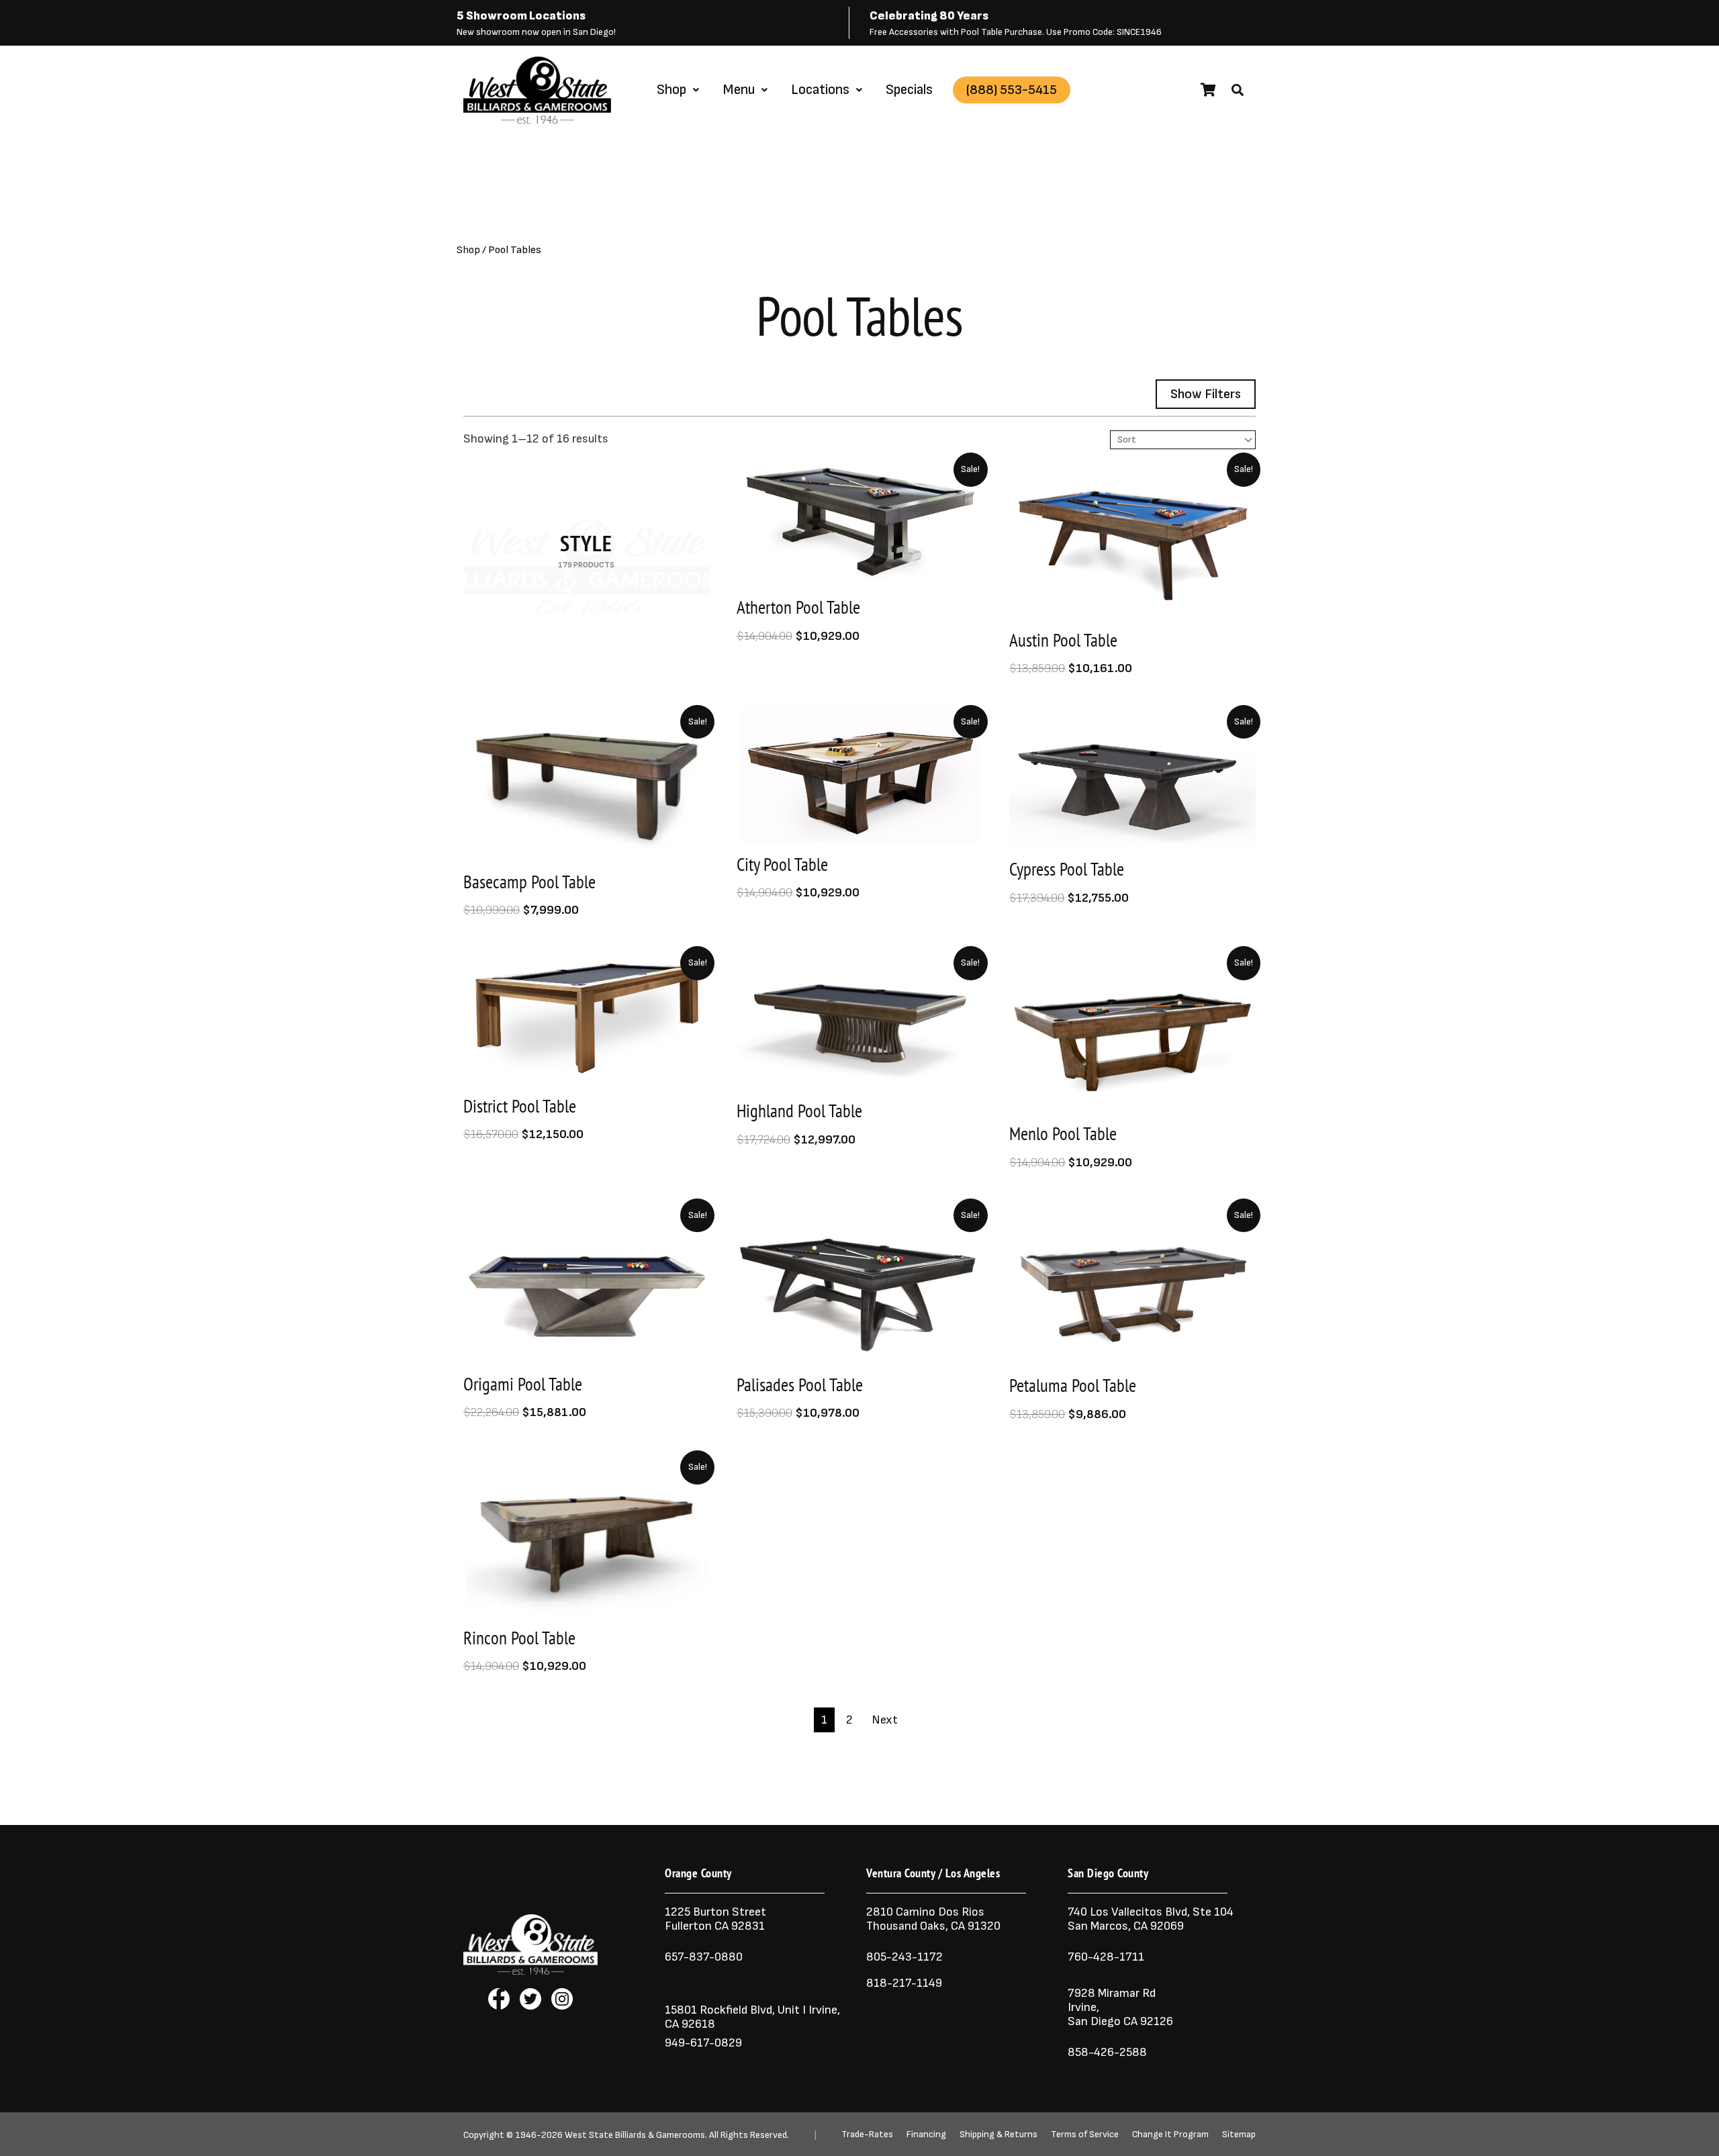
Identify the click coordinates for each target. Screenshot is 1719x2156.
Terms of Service (1085, 2135)
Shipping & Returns (998, 2135)
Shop (671, 90)
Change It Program (1170, 2135)
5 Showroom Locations (521, 16)
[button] (1238, 90)
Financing (926, 2135)
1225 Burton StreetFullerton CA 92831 (715, 1919)
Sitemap (1239, 2135)
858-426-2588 (1107, 2052)
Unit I (790, 2010)
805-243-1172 (904, 1957)
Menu (739, 90)
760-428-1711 (1107, 1957)
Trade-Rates (867, 2135)
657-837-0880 (704, 1957)
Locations (820, 90)
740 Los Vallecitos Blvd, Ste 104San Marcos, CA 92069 (1151, 1919)
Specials (909, 90)
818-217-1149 (904, 1983)
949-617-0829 (703, 2043)
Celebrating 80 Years (929, 16)
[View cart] (1208, 90)
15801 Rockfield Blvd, (720, 2010)
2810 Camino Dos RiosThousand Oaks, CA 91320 (933, 1919)
